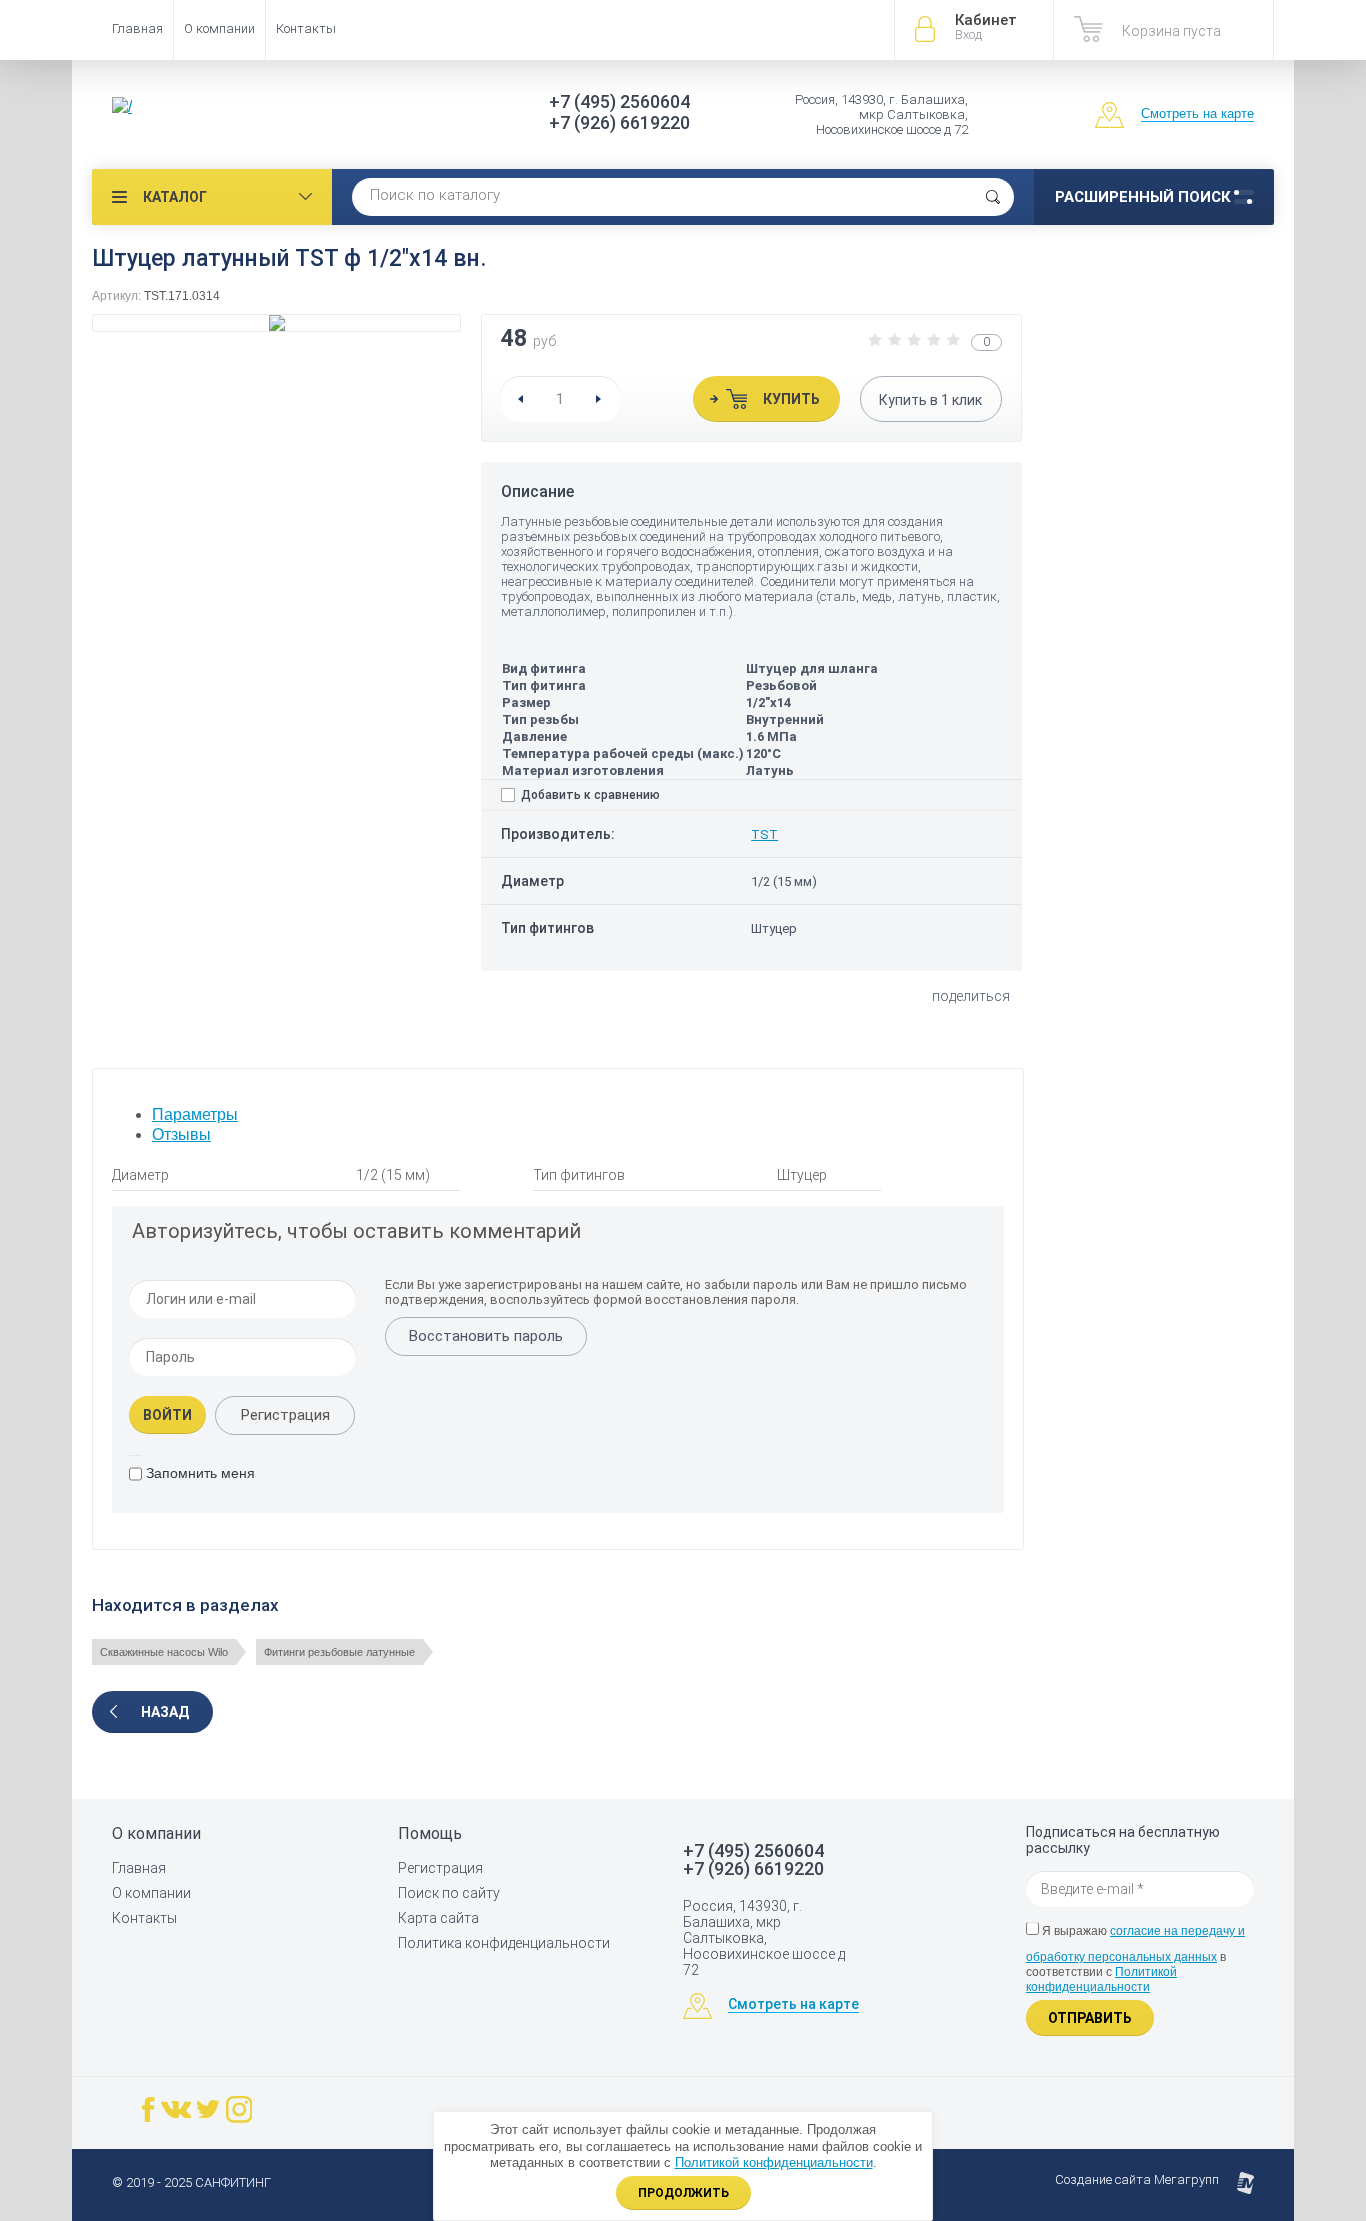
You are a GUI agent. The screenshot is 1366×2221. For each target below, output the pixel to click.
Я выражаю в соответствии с (1135, 1959)
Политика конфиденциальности (504, 1943)
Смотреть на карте (1197, 113)
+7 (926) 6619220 (619, 122)
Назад (165, 1712)
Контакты (306, 28)
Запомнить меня (198, 1473)
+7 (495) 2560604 (619, 101)
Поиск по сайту (449, 1893)
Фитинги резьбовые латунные (339, 1652)
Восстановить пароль (486, 1336)
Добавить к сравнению (589, 795)
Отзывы (181, 1134)
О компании (219, 28)
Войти (167, 1415)
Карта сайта (438, 1918)
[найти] (993, 197)
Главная (137, 28)
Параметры (195, 1114)
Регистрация (285, 1415)
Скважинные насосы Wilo (164, 1652)
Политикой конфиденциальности (1101, 1979)
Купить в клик (930, 400)
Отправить (1090, 2018)
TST (764, 834)
